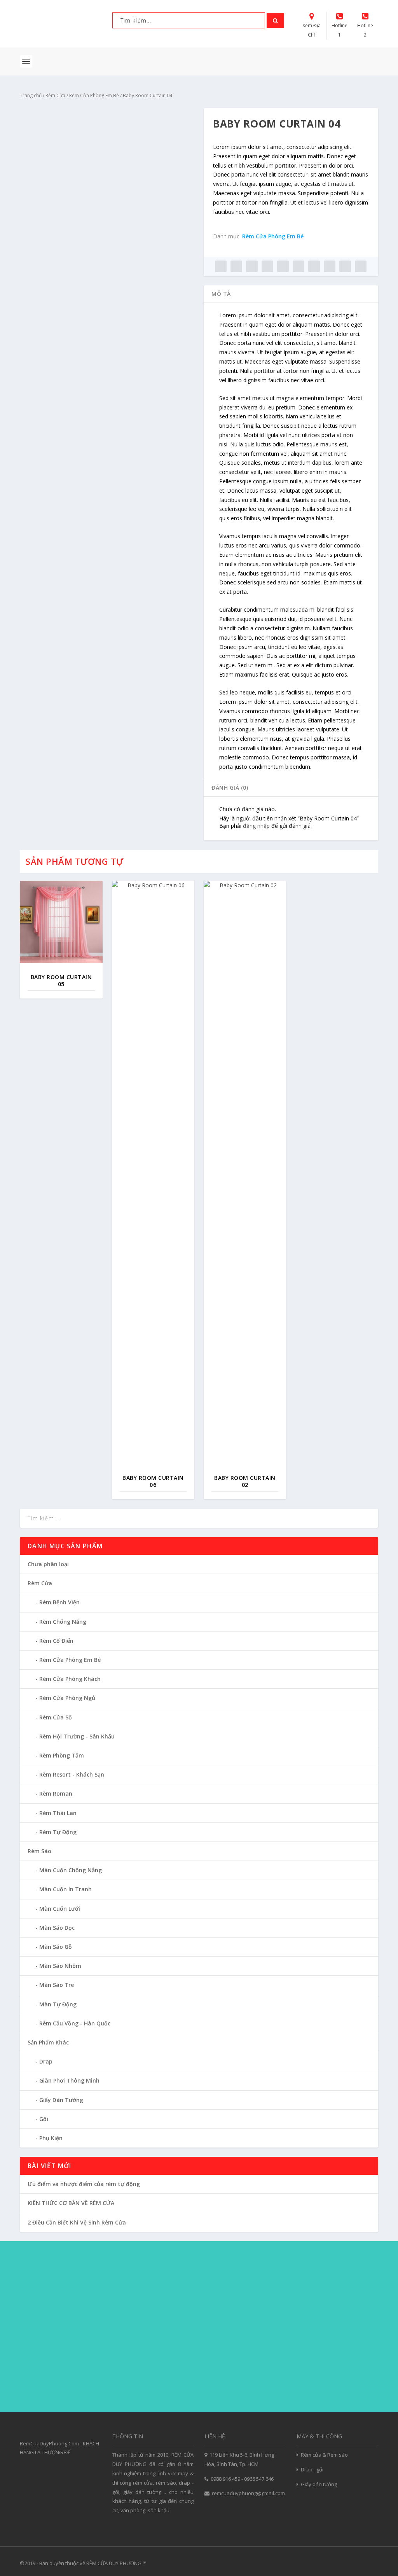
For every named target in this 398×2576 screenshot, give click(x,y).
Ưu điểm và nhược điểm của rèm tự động (84, 2184)
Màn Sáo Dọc (57, 1928)
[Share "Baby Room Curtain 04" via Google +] (252, 266)
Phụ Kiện (51, 2138)
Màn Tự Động (58, 2004)
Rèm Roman (56, 1793)
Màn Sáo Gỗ (56, 1947)
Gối (44, 2119)
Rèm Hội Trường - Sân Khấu (77, 1736)
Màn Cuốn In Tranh (65, 1889)
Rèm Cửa (55, 95)
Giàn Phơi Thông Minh (69, 2080)
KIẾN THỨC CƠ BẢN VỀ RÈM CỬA (71, 2203)
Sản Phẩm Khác (48, 2042)
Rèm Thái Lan (58, 1813)
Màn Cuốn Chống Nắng (71, 1870)
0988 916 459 (225, 2479)
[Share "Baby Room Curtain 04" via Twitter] (236, 266)
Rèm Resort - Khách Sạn (72, 1774)
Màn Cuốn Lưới (60, 1909)
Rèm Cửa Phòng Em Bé (94, 95)
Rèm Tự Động (58, 1832)
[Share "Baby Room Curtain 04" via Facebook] (221, 266)
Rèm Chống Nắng (63, 1622)
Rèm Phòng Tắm (62, 1755)
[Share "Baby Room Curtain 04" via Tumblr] (267, 266)
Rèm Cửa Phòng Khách (70, 1679)
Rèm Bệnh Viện (59, 1602)
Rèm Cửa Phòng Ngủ (67, 1698)
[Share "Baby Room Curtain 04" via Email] (345, 266)
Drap (46, 2061)
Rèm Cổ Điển (56, 1641)
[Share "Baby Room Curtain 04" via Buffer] (314, 266)
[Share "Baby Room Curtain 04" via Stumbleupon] (330, 266)
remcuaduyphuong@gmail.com (248, 2493)
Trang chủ (31, 95)
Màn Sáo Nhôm (60, 1966)
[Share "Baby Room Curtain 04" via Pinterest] (283, 266)
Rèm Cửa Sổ (56, 1717)
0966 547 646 (259, 2479)
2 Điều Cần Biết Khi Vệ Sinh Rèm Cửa (77, 2222)
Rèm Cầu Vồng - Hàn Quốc (75, 2023)
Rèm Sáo (39, 1851)
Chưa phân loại (48, 1564)
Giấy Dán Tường (61, 2100)
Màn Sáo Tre (57, 1985)
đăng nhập (256, 826)
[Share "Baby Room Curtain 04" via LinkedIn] (298, 266)
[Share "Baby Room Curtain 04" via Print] (361, 266)
